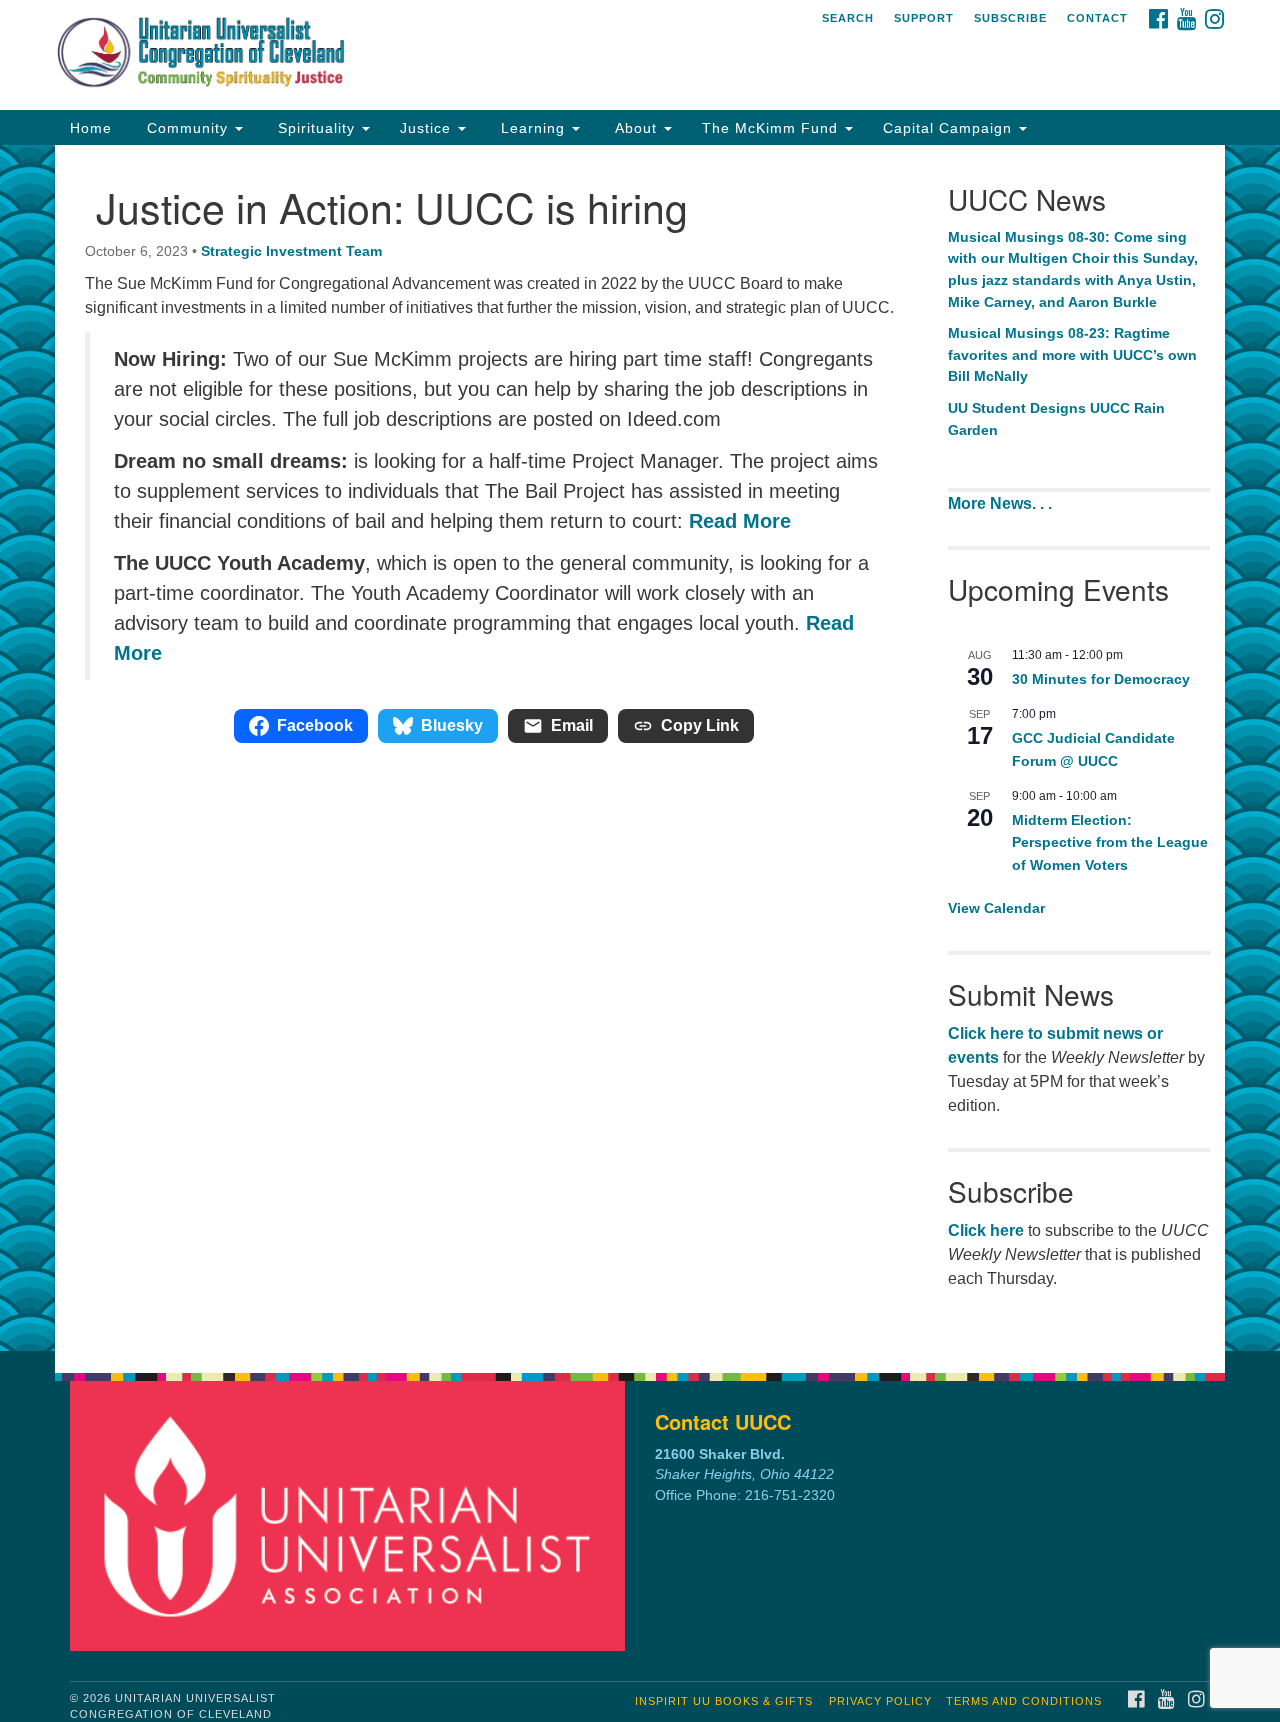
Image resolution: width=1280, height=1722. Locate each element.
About (636, 128)
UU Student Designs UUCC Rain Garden (1056, 419)
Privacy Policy (880, 1701)
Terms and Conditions (1024, 1701)
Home (91, 128)
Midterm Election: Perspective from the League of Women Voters (1110, 842)
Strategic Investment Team (291, 251)
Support (924, 18)
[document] (640, 748)
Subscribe (1010, 18)
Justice (428, 128)
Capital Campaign (950, 128)
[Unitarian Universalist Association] (353, 1515)
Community (187, 128)
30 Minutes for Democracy (1101, 679)
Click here (986, 1230)
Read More (740, 521)
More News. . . (1002, 503)
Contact (1097, 18)
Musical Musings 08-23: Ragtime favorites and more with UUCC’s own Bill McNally (1072, 354)
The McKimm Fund (772, 128)
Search (848, 18)
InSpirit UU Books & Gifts (724, 1701)
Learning (533, 128)
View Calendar (996, 908)
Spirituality (316, 128)
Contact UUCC (723, 1421)
